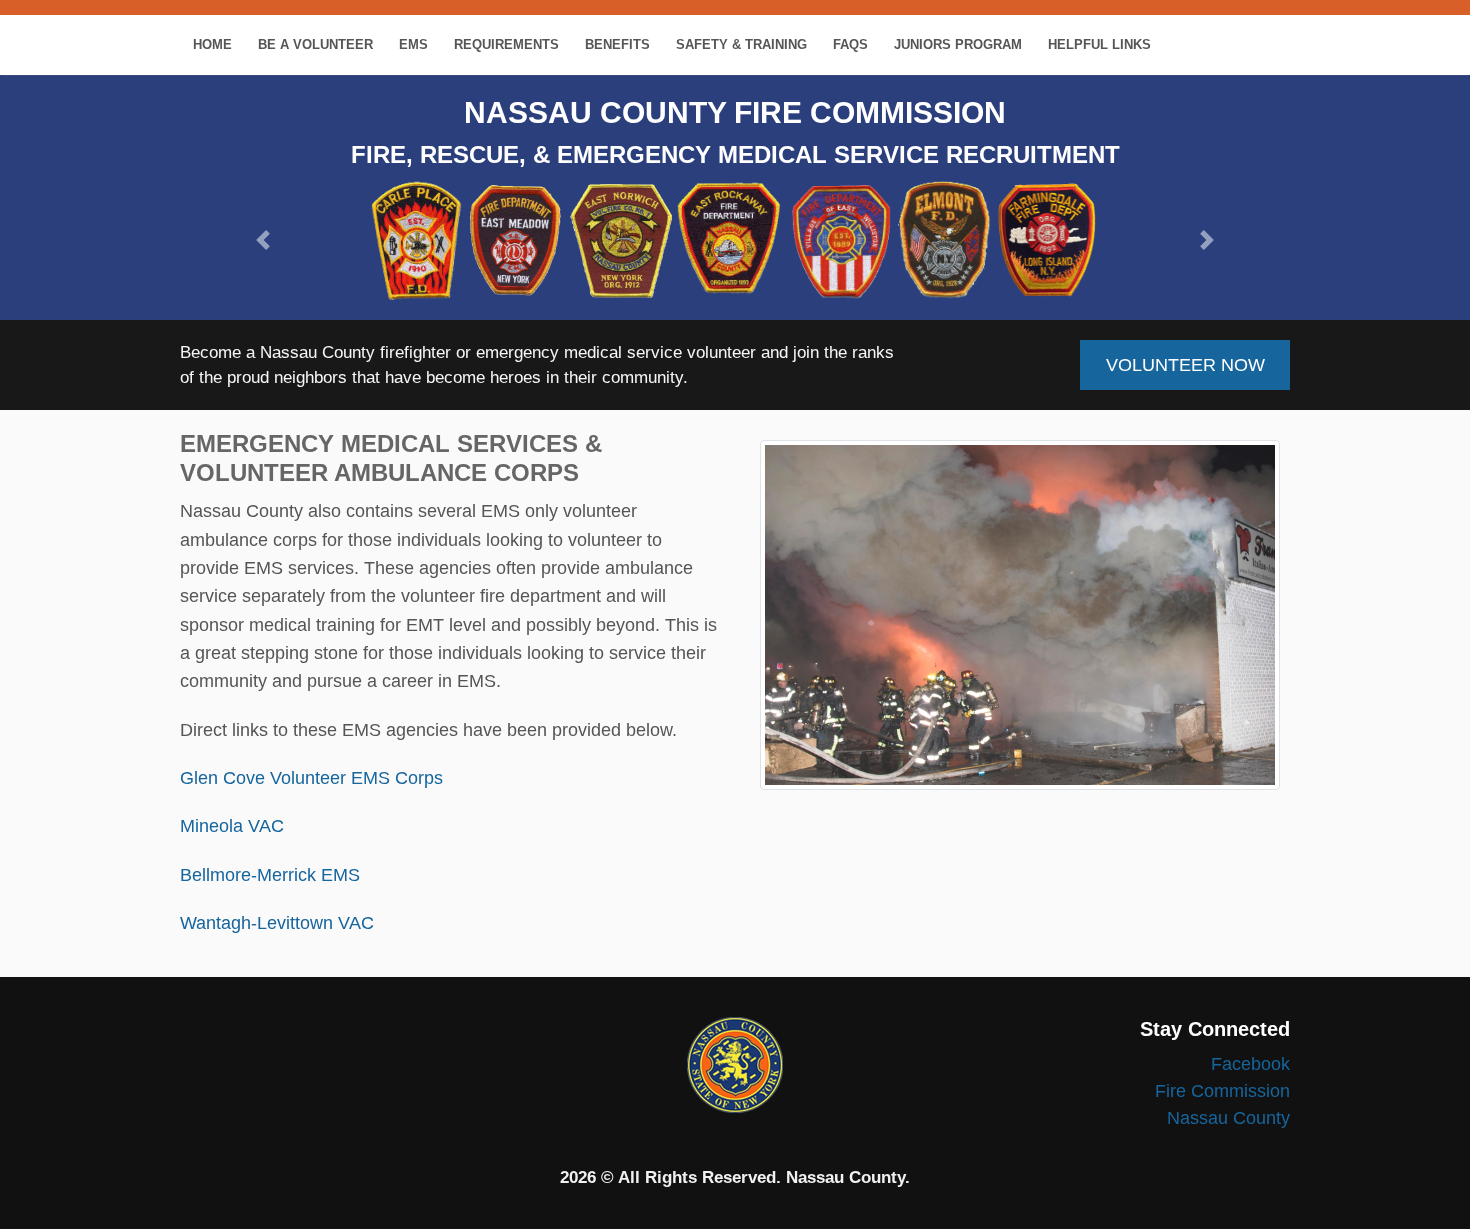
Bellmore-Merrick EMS (270, 875)
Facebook (1250, 1064)
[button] (263, 240)
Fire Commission (1222, 1091)
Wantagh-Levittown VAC (277, 923)
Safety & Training (741, 44)
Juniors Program (958, 44)
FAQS (850, 44)
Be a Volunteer (315, 44)
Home (212, 44)
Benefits (617, 44)
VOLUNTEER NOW (1185, 365)
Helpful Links (1099, 44)
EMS (413, 44)
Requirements (506, 44)
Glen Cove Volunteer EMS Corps (311, 778)
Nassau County (1228, 1118)
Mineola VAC (232, 826)
